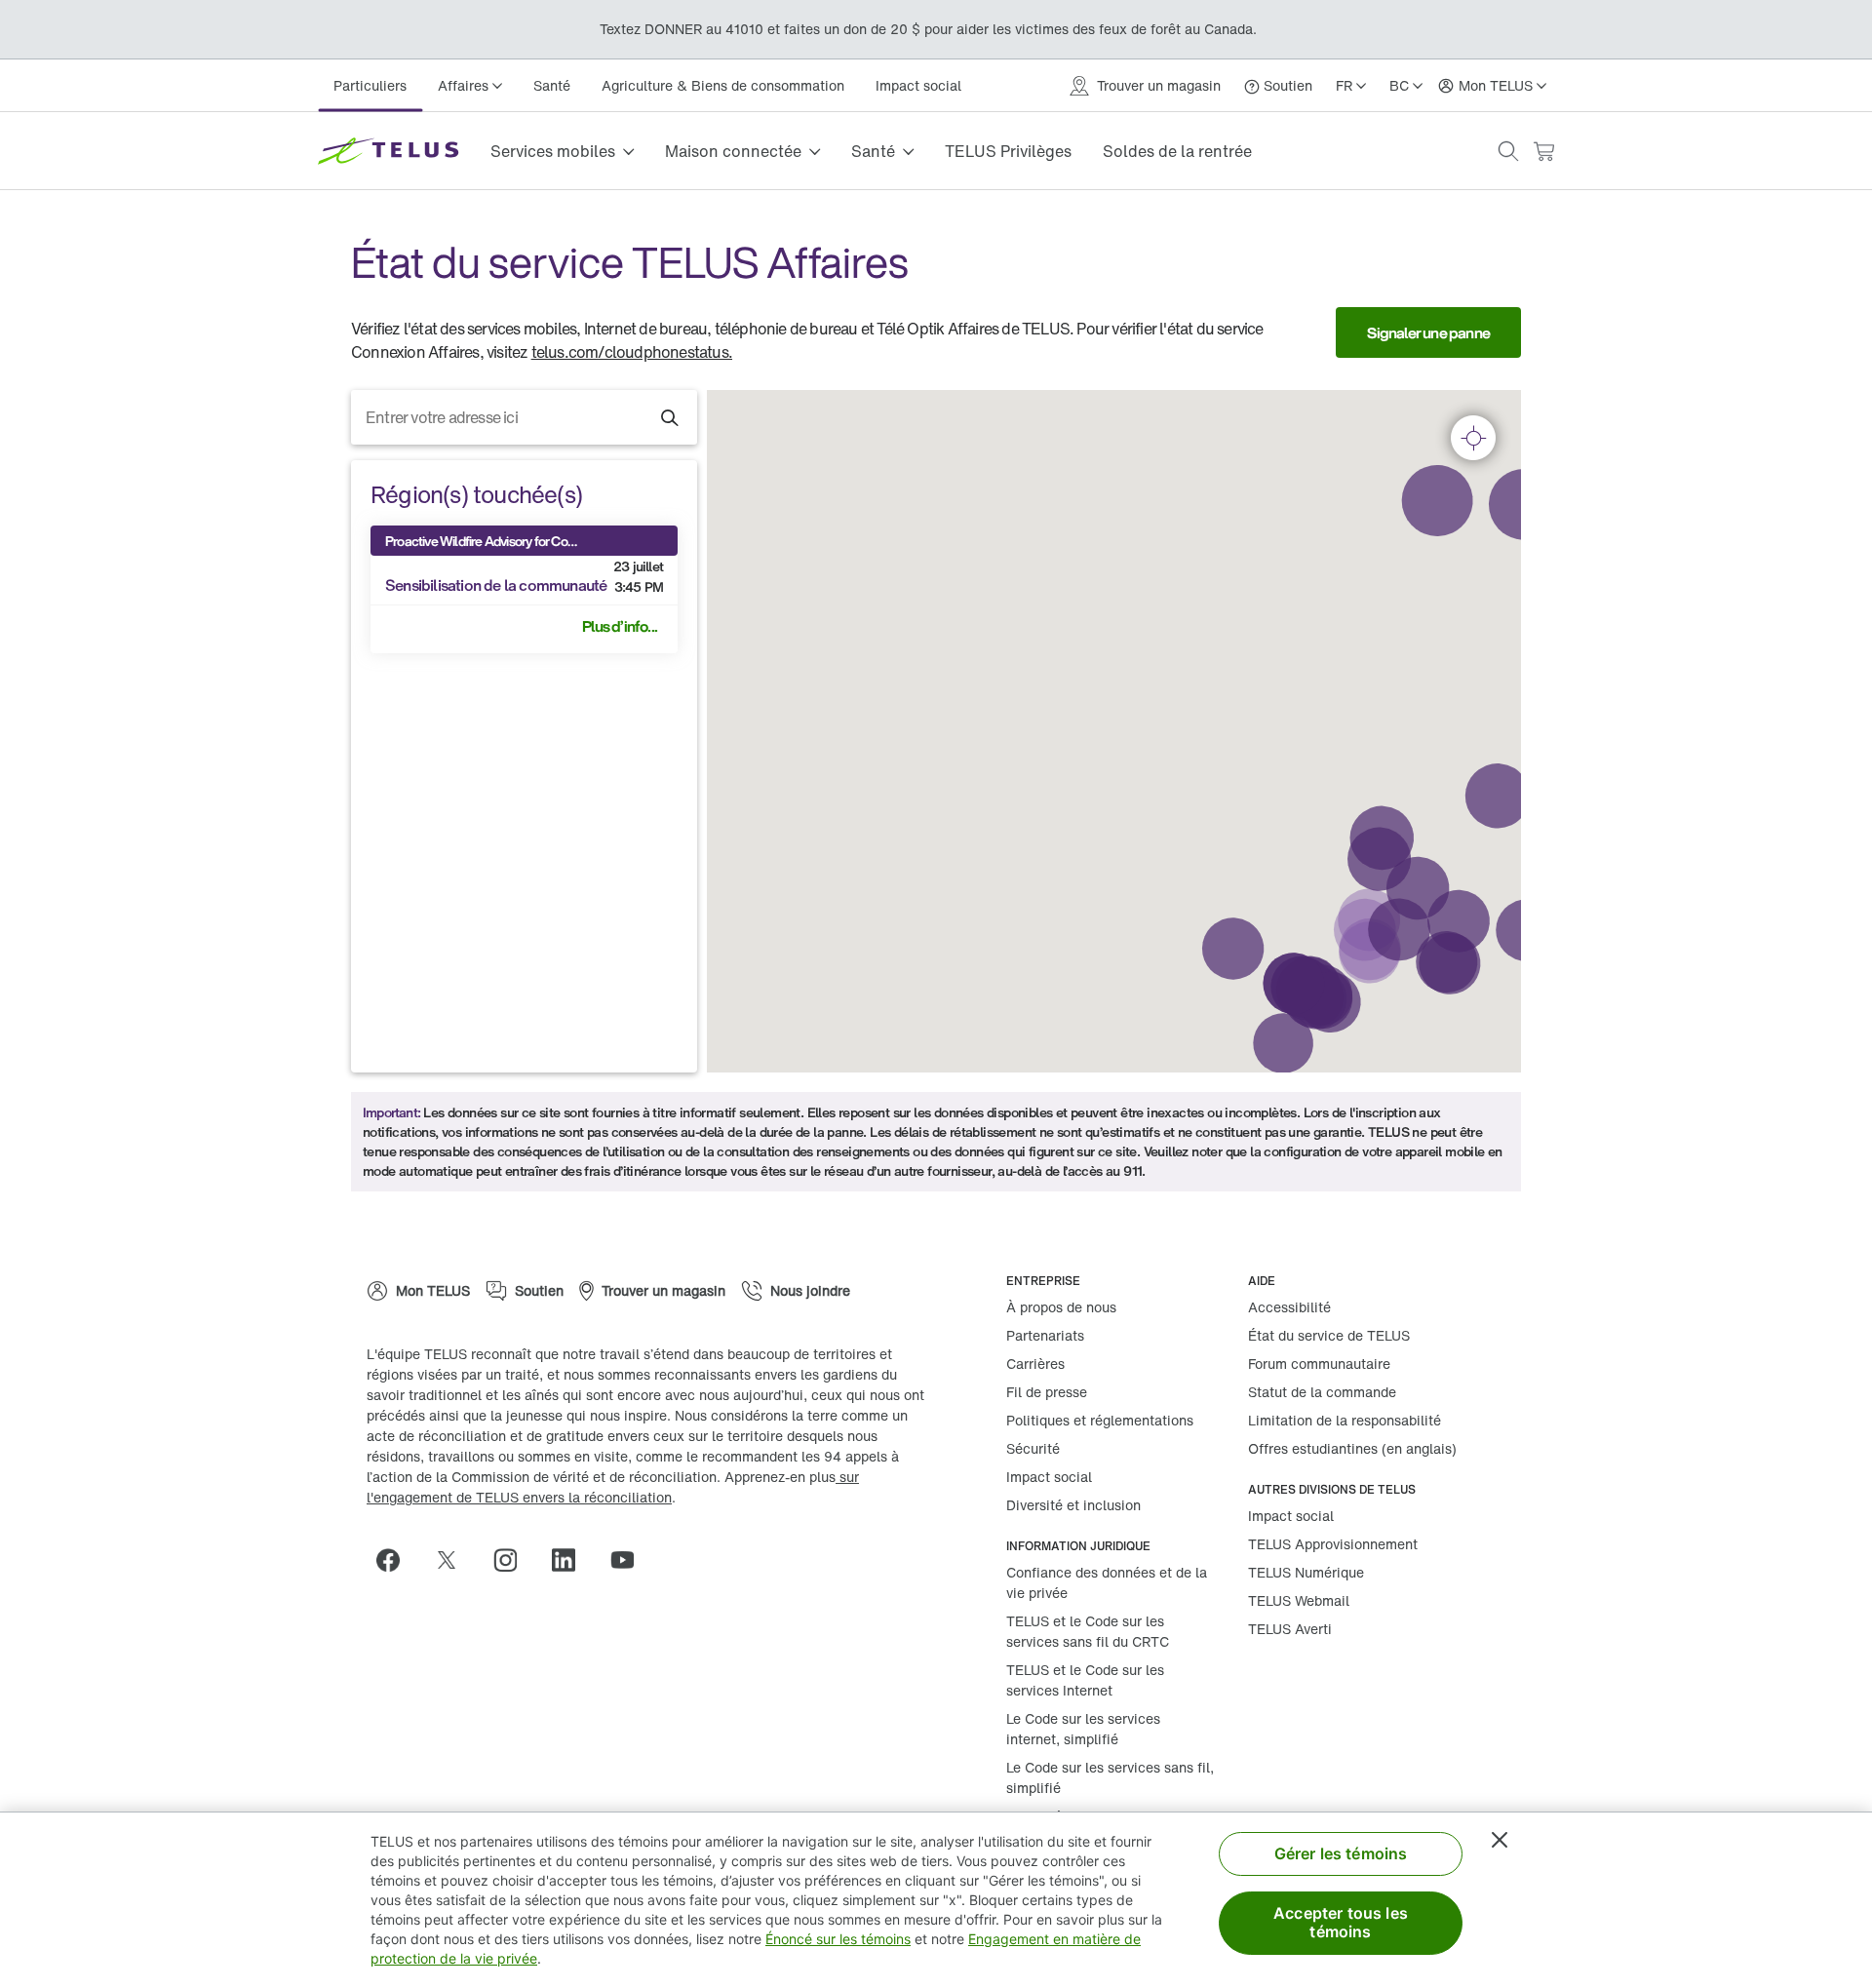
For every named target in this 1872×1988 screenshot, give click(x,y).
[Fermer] (1500, 1840)
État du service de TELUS (1329, 1335)
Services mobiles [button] (553, 151)
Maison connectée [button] (733, 151)
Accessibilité (1289, 1307)
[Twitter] (454, 1560)
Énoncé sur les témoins (838, 1939)
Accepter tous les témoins (1341, 1922)
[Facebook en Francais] (396, 1560)
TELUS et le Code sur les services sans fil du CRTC (1088, 1631)
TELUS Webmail (1299, 1600)
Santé (552, 85)
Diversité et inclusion (1073, 1505)
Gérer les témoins (1341, 1853)
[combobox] (524, 417)
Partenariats (1045, 1335)
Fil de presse (1047, 1392)
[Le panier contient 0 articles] (1543, 152)
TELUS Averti (1290, 1629)
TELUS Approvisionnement (1333, 1544)
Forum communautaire (1319, 1364)
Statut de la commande (1322, 1392)
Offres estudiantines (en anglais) (1352, 1448)
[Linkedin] (571, 1560)
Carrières (1035, 1364)
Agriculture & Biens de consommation (723, 85)
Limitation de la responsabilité (1345, 1420)
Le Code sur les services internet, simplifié (1083, 1729)
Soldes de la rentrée (1177, 151)
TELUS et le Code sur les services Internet (1085, 1680)
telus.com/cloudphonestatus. (632, 352)
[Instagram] (513, 1560)
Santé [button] (873, 151)
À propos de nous (1061, 1307)
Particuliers (370, 85)
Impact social (918, 85)
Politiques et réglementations (1100, 1420)
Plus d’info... (620, 626)
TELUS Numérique (1306, 1572)
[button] (1508, 151)
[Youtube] (630, 1560)
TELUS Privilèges (1008, 151)
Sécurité (1033, 1448)
